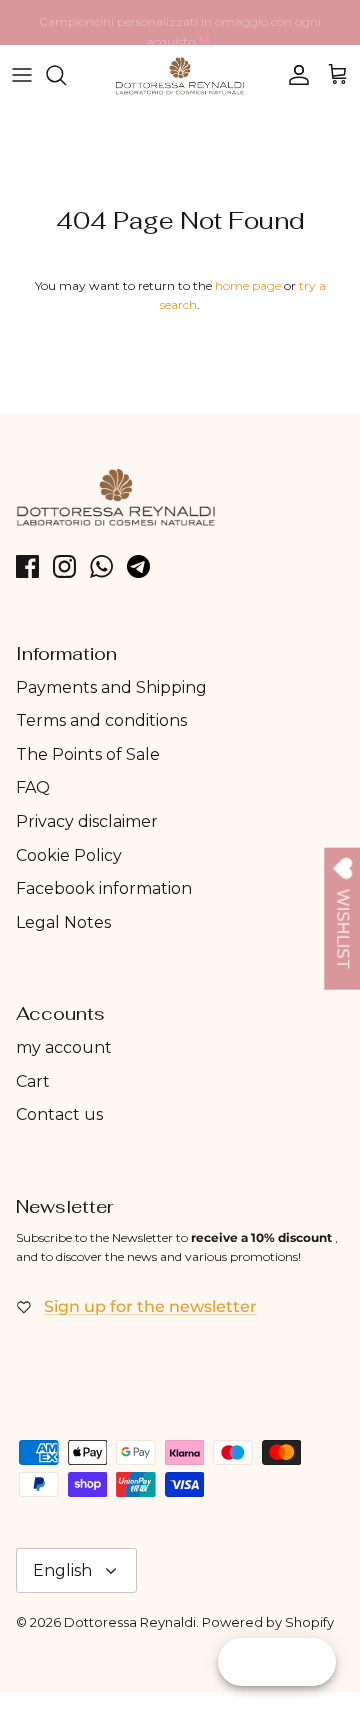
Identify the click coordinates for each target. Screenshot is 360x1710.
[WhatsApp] (101, 566)
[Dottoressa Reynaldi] (180, 75)
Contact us (59, 1114)
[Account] (294, 75)
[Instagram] (64, 566)
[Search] (66, 75)
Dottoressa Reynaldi (130, 1622)
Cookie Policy (69, 855)
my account (64, 1047)
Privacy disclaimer (87, 821)
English (62, 1570)
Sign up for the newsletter (150, 1306)
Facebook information (104, 888)
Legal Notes (63, 922)
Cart (33, 1081)
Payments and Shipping (111, 687)
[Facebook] (27, 566)
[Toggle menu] (22, 75)
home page (248, 285)
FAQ (33, 787)
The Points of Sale (88, 754)
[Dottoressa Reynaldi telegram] (138, 566)
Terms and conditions (101, 720)
